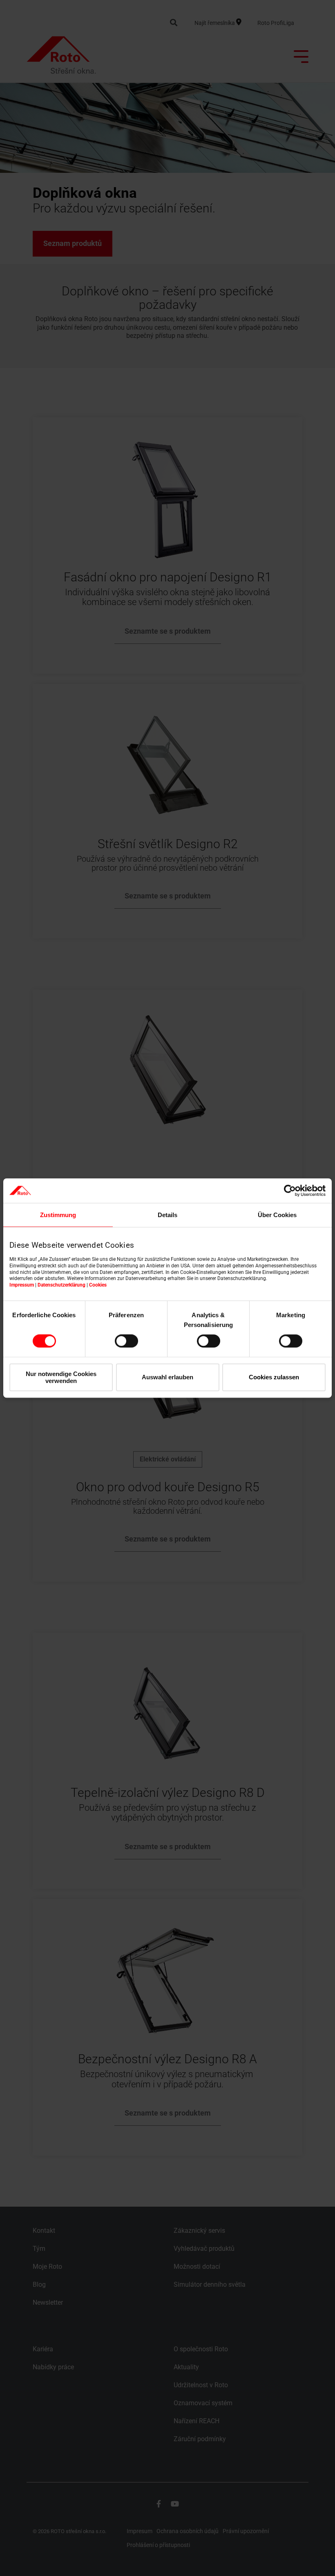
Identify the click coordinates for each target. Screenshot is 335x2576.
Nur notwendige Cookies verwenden (61, 1377)
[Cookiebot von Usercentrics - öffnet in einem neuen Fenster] (290, 1191)
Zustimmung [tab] (58, 1215)
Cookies (98, 1285)
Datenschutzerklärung (61, 1285)
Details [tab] (167, 1215)
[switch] (126, 1341)
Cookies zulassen (274, 1377)
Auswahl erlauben (167, 1377)
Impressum (22, 1285)
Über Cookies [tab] (277, 1215)
